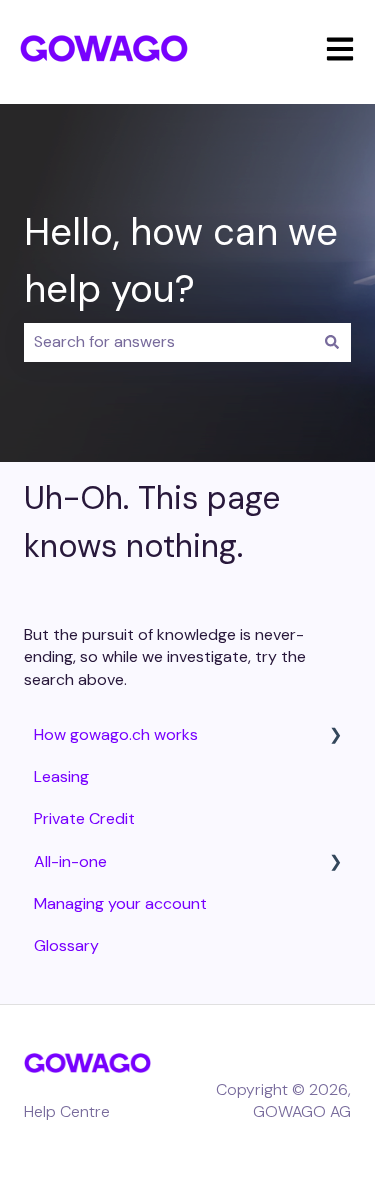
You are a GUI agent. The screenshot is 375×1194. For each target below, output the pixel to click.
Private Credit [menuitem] (84, 818)
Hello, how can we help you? (181, 260)
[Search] (332, 342)
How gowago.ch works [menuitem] (116, 734)
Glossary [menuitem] (66, 945)
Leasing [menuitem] (61, 776)
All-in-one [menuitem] (70, 861)
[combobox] (168, 342)
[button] (335, 736)
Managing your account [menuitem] (120, 903)
